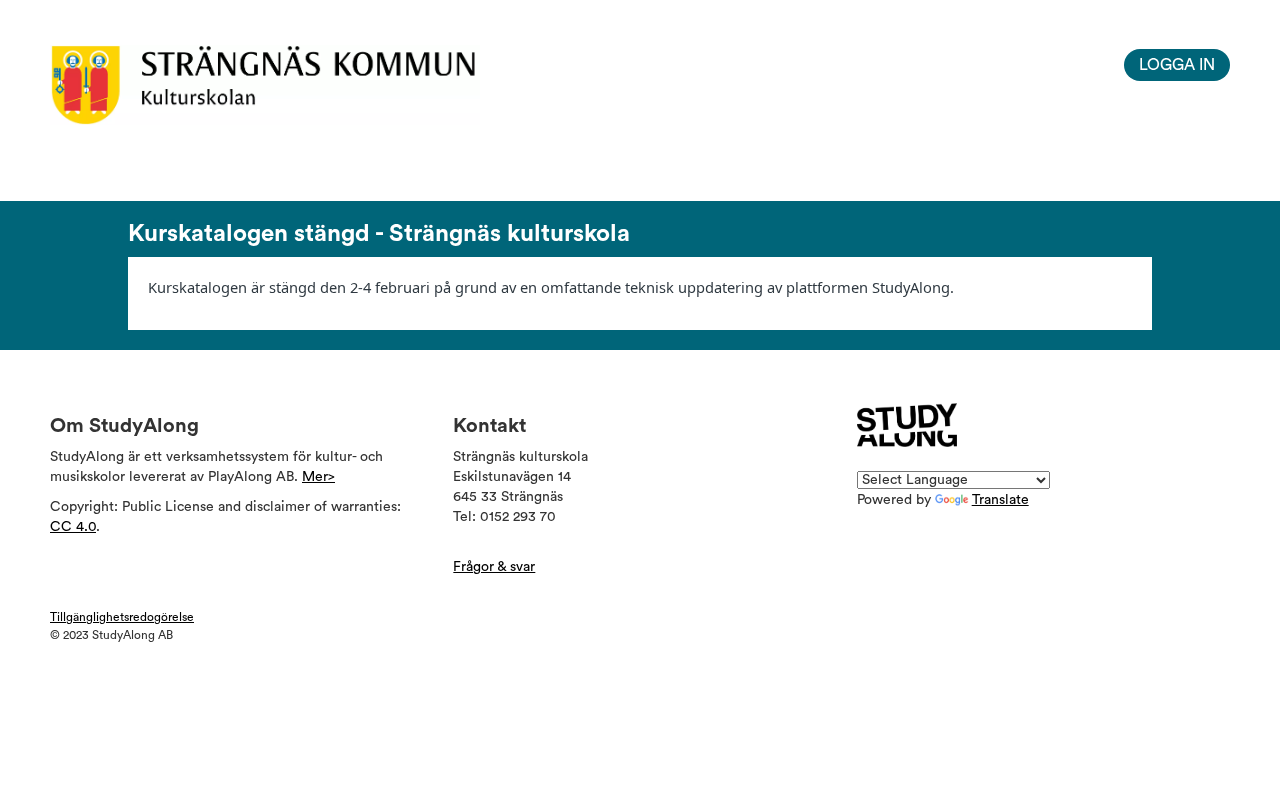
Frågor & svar (494, 567)
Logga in (1177, 65)
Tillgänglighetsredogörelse (122, 617)
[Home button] (297, 85)
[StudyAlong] (907, 425)
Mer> (318, 477)
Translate (1000, 500)
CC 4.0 (73, 527)
